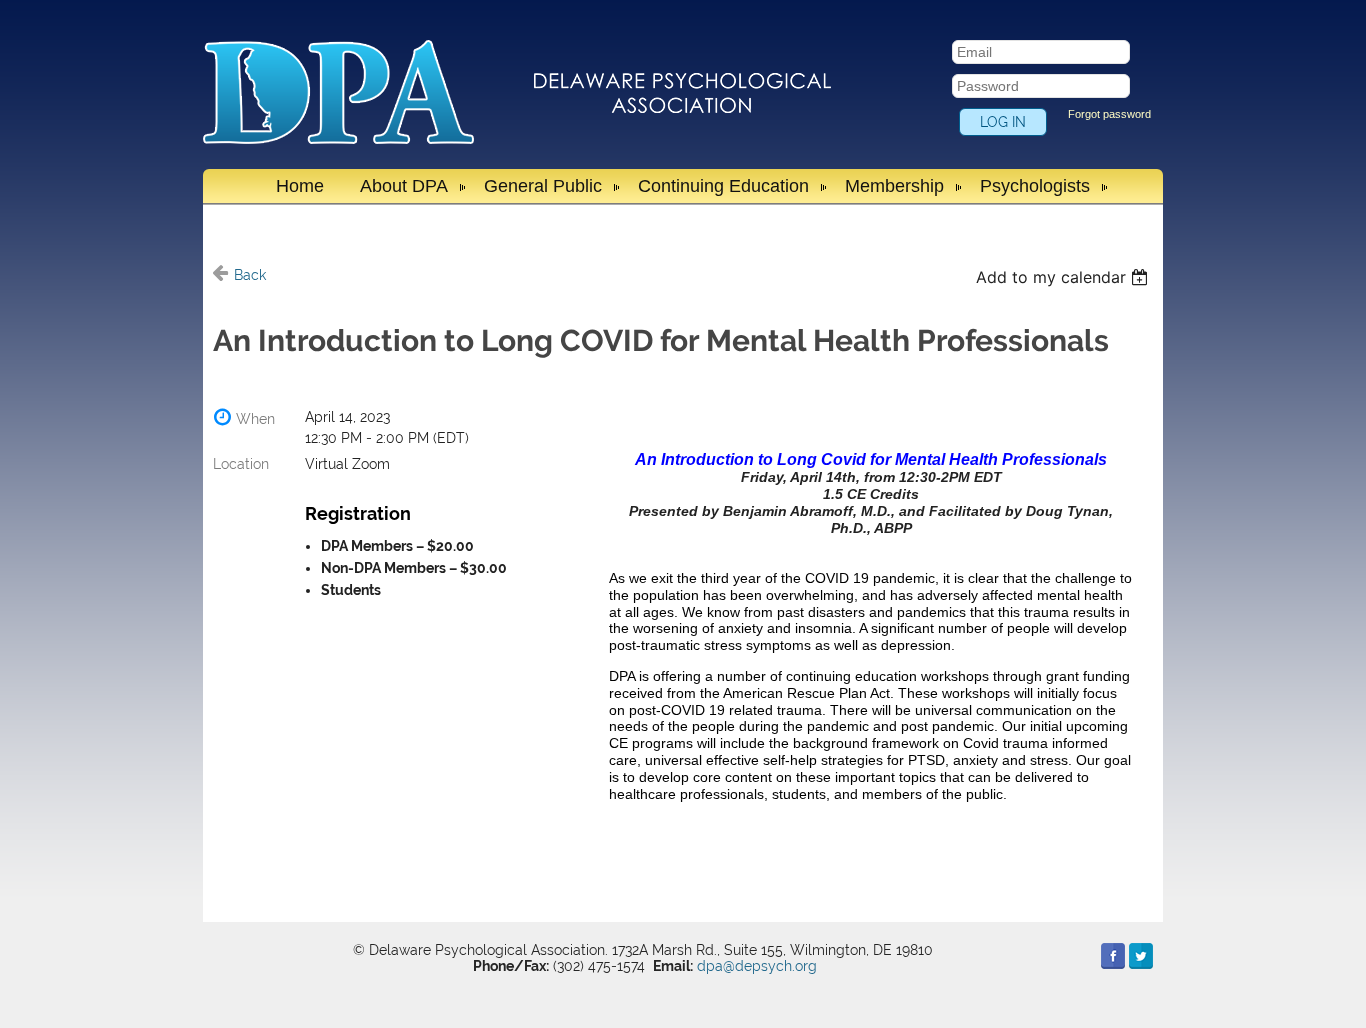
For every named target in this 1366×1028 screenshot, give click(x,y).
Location (241, 464)
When (255, 419)
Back (250, 275)
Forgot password (1109, 114)
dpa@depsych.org (757, 966)
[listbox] (1064, 277)
